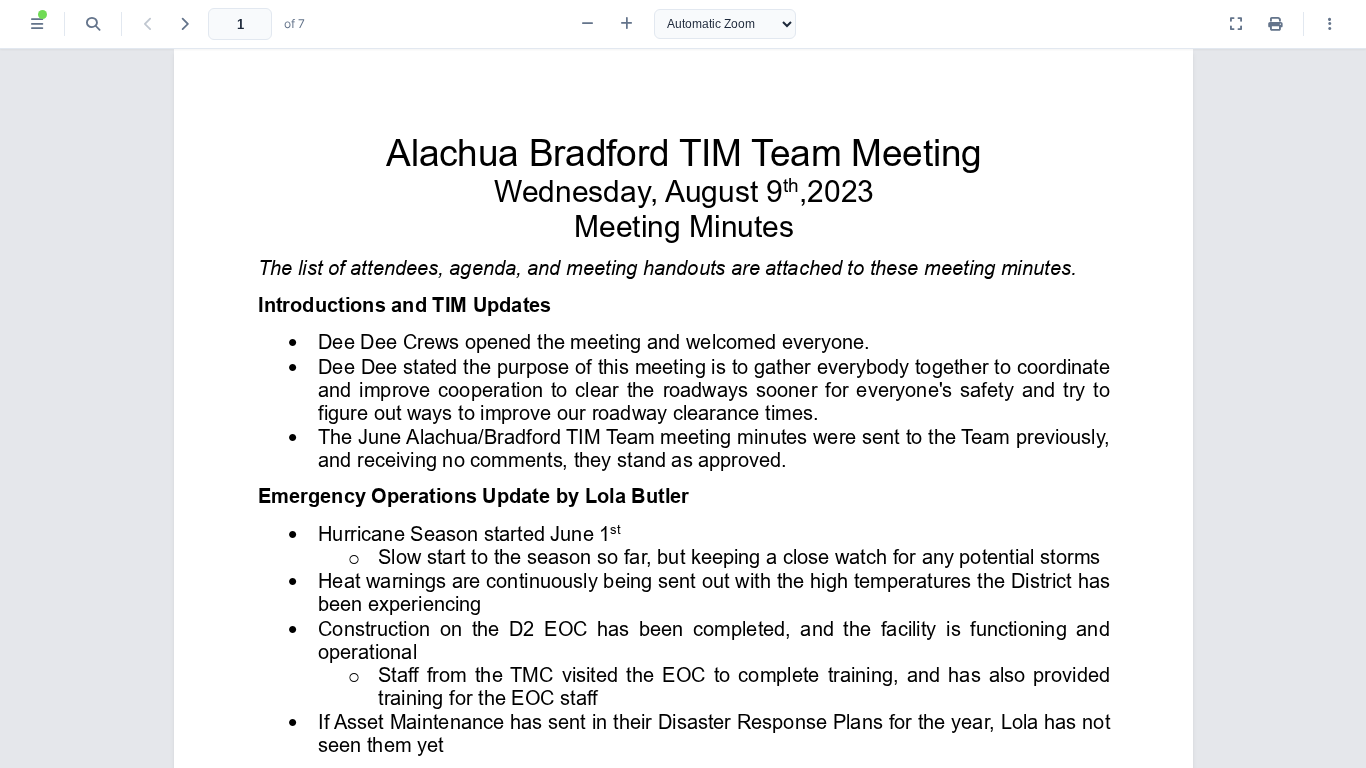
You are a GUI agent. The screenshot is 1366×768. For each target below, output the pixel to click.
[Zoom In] (626, 24)
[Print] (1275, 24)
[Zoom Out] (587, 24)
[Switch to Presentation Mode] (1236, 24)
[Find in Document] (93, 24)
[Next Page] (184, 24)
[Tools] (1330, 24)
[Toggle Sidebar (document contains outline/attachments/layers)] (37, 24)
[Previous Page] (148, 24)
